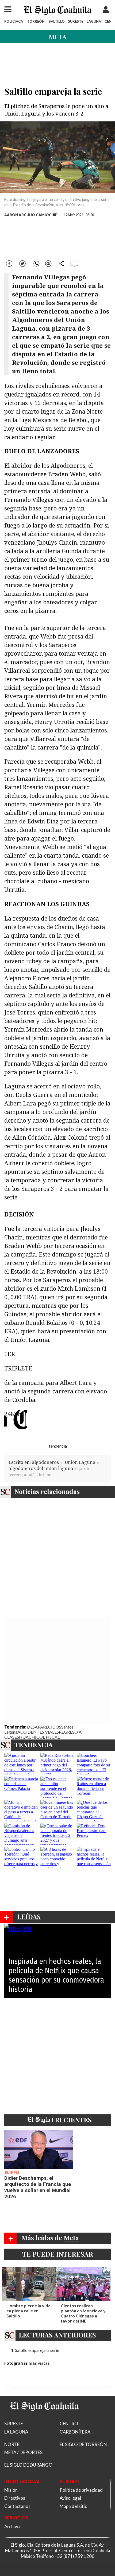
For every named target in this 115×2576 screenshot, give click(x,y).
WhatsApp (36, 263)
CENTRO (69, 2424)
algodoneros (45, 1462)
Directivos (15, 2498)
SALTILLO (57, 21)
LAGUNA (94, 21)
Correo (48, 263)
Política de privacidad (81, 2490)
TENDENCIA (34, 1745)
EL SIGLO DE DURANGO (28, 2465)
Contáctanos (17, 2506)
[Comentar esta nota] (74, 263)
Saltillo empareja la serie (37, 2350)
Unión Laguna (80, 1462)
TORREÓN (36, 21)
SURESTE (76, 21)
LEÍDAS (29, 1916)
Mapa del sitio (74, 2506)
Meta (57, 37)
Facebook (10, 263)
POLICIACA (14, 21)
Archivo (12, 2527)
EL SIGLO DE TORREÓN (83, 2444)
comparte (62, 263)
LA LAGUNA (16, 2432)
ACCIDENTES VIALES (38, 1732)
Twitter (23, 263)
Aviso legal (70, 2498)
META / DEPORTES (23, 2452)
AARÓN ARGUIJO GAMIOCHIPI (31, 215)
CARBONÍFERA (75, 2432)
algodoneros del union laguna (41, 1468)
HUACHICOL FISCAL (39, 1737)
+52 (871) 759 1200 (74, 2556)
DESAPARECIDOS (44, 1727)
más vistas (39, 2363)
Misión (11, 2490)
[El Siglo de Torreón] (44, 2418)
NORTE (12, 2444)
